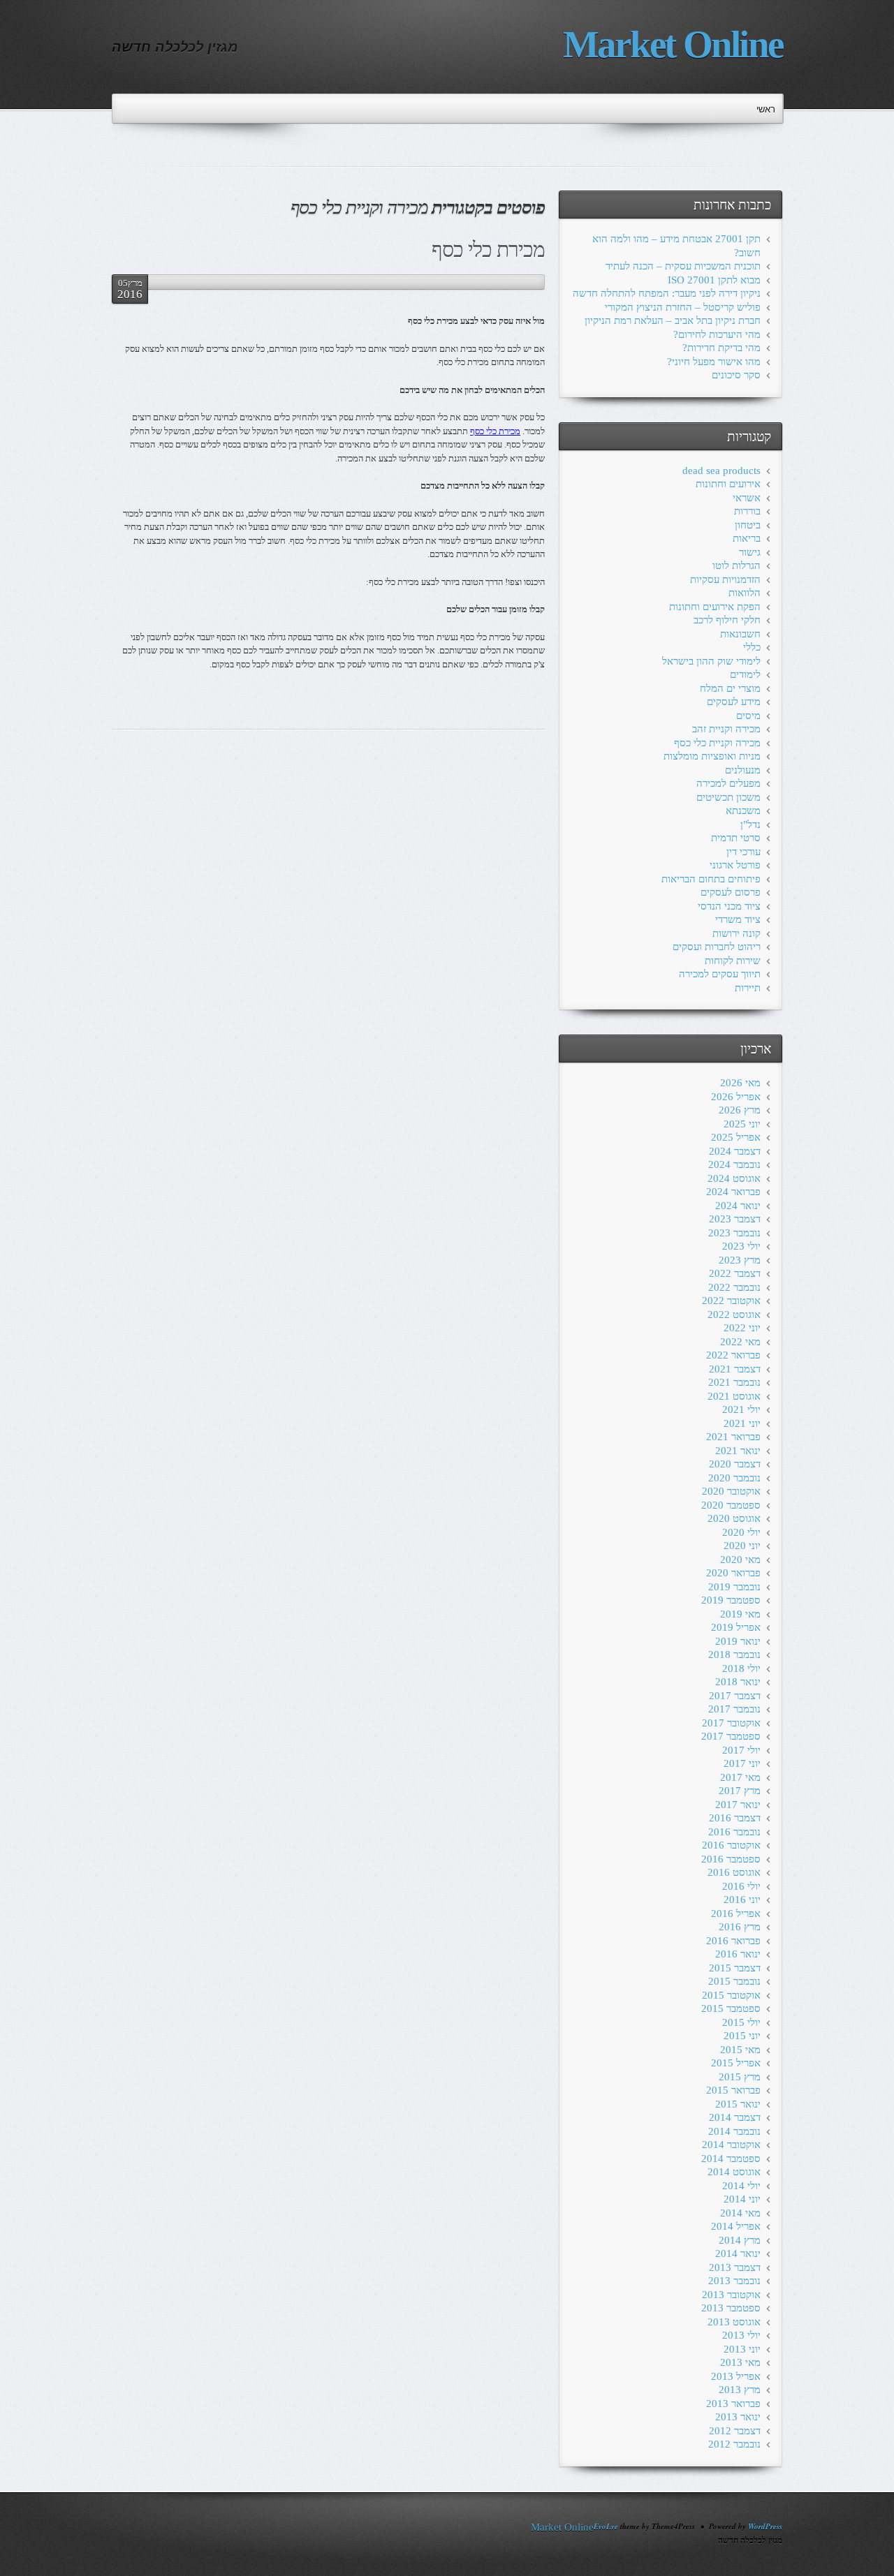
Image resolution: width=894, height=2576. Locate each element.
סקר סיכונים (736, 375)
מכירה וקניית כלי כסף (717, 743)
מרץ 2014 (740, 2240)
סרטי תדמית (736, 838)
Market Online (673, 44)
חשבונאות (740, 634)
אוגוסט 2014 (734, 2172)
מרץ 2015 (740, 2077)
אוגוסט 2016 (734, 1872)
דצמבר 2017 (735, 1696)
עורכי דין (743, 852)
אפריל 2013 (736, 2376)
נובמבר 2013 (734, 2281)
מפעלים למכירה (728, 783)
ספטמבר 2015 (731, 2008)
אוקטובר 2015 (731, 1995)
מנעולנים (743, 770)
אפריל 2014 (736, 2226)
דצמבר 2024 (735, 1151)
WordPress (765, 2526)
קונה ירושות (737, 933)
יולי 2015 (741, 2022)
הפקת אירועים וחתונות (715, 607)
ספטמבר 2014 (731, 2159)
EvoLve (606, 2526)
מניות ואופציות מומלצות (712, 756)
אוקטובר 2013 (731, 2295)
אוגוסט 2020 (734, 1518)
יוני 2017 (742, 1763)
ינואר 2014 (738, 2253)
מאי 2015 (740, 2050)
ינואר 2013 (738, 2417)
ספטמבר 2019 (731, 1600)
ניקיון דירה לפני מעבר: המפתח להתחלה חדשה (667, 293)
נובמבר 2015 (734, 1981)
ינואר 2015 (738, 2104)
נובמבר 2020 (734, 1478)
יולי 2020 (741, 1532)
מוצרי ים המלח (730, 688)
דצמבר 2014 (735, 2117)
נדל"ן (750, 824)
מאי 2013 (740, 2362)
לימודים (745, 674)
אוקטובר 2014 (731, 2145)
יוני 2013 (742, 2349)
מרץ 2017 (740, 1791)
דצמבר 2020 (735, 1464)
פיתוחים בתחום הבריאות (711, 879)
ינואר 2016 (738, 1954)
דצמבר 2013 (735, 2267)
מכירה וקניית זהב (726, 729)
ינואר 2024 (738, 1206)
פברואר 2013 (733, 2404)
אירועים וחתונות (728, 484)
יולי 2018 (741, 1668)
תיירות (748, 988)
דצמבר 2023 (735, 1219)
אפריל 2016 (736, 1914)
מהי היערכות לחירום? (717, 334)
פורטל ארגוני (735, 865)
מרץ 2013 (740, 2390)
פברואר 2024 (733, 1192)
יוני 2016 (742, 1900)
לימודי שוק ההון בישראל (711, 661)
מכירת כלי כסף (488, 250)
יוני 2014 (742, 2199)
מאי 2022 (740, 1342)
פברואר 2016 (733, 1941)
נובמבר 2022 (734, 1287)
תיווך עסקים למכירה (720, 974)
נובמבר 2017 (734, 1709)
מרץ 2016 (740, 1927)
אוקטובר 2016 (731, 1845)
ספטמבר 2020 (731, 1505)
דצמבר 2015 (735, 1968)
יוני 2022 (742, 1328)
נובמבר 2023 (734, 1233)
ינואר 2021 (738, 1451)
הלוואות (745, 593)
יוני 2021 (742, 1423)
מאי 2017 (740, 1777)
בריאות (747, 538)
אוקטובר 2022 (731, 1301)
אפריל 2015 (736, 2063)
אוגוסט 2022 (734, 1315)
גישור (750, 552)
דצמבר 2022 (735, 1273)
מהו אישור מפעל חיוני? (714, 362)
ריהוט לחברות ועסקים (717, 947)
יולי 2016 (741, 1886)
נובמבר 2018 (734, 1655)
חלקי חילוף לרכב (727, 620)
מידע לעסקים (734, 702)
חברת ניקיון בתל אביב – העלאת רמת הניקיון (673, 320)
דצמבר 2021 (735, 1369)
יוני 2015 (742, 2036)
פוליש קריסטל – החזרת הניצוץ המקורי (683, 307)
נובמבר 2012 (734, 2444)
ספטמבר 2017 (731, 1736)
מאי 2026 (740, 1083)
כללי (752, 647)
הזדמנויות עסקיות (725, 579)
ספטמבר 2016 (731, 1859)
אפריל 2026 (736, 1097)
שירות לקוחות (733, 961)
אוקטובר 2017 (731, 1723)
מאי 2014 (740, 2213)
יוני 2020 (742, 1546)
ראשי (766, 109)
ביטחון (748, 525)
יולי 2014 (741, 2186)
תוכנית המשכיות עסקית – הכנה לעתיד (683, 266)
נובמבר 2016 (734, 1832)
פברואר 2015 (733, 2090)
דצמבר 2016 (735, 1818)
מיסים (748, 716)
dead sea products (721, 471)
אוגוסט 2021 (734, 1396)
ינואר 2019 (738, 1641)
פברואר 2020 (733, 1573)
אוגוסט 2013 (734, 2322)
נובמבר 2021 (734, 1382)
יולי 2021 (741, 1409)
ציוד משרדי (738, 919)
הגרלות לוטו (737, 565)
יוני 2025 (742, 1124)
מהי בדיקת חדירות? (721, 348)
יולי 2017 (741, 1750)
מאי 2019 (740, 1614)
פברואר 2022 (733, 1355)
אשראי (747, 498)
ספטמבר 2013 (731, 2308)
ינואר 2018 (738, 1682)
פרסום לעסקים (731, 892)
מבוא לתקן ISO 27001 (714, 280)
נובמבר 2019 (734, 1587)
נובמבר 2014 (734, 2131)
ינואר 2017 (738, 1805)
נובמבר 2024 (734, 1164)
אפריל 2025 (736, 1137)
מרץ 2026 (740, 1110)
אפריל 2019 (736, 1627)
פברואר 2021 (733, 1437)
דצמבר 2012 (735, 2431)
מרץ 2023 (740, 1260)
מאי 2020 (740, 1560)
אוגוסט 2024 (734, 1178)
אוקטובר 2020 (731, 1491)
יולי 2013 (741, 2335)
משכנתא (743, 810)
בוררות (747, 511)
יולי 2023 (741, 1246)
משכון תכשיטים (728, 797)
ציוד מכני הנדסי (729, 906)
